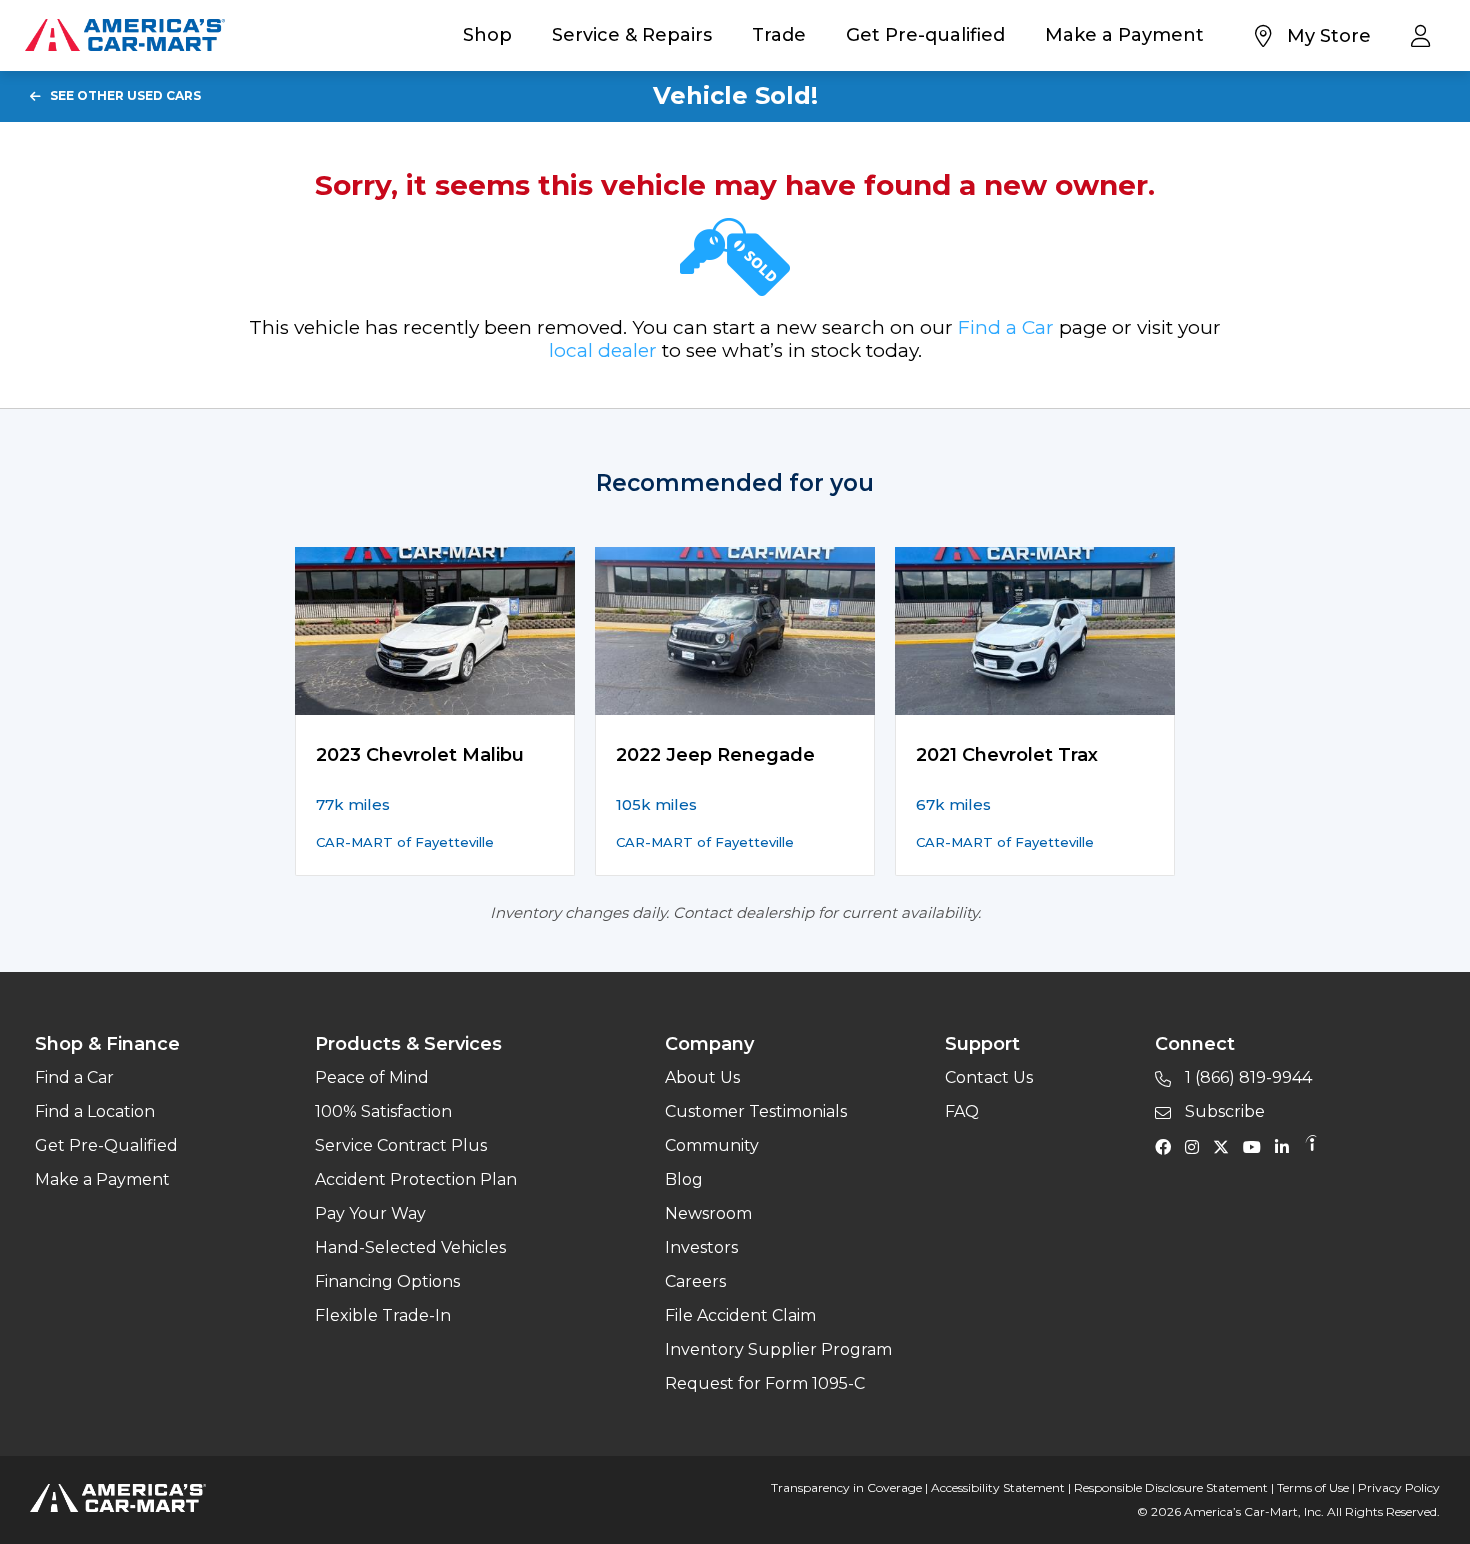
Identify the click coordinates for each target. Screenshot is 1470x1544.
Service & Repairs (632, 35)
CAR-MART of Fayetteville (405, 842)
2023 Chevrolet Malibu (420, 755)
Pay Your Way (370, 1213)
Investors (701, 1247)
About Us (702, 1077)
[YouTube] (1257, 1146)
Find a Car (1006, 327)
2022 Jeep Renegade (715, 755)
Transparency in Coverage (846, 1487)
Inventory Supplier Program (778, 1349)
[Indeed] (1311, 1146)
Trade (779, 35)
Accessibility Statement (998, 1487)
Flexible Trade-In (383, 1315)
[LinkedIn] (1287, 1146)
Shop (487, 35)
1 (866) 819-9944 (1246, 1077)
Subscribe (1223, 1111)
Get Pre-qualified (925, 35)
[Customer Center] (1425, 35)
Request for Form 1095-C (765, 1383)
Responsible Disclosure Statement (1171, 1487)
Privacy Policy (1399, 1487)
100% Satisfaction (383, 1111)
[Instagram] (1197, 1146)
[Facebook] (1168, 1146)
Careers (695, 1281)
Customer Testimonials (756, 1111)
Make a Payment (1124, 35)
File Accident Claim (740, 1315)
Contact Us (989, 1077)
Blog (684, 1179)
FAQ (962, 1111)
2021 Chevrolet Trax (1007, 755)
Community (712, 1145)
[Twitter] (1226, 1146)
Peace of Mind (372, 1077)
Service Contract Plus (401, 1145)
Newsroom (708, 1213)
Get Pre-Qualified (106, 1145)
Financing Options (387, 1281)
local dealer (603, 350)
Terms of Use (1313, 1487)
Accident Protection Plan (416, 1179)
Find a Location (95, 1111)
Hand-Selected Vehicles (410, 1247)
